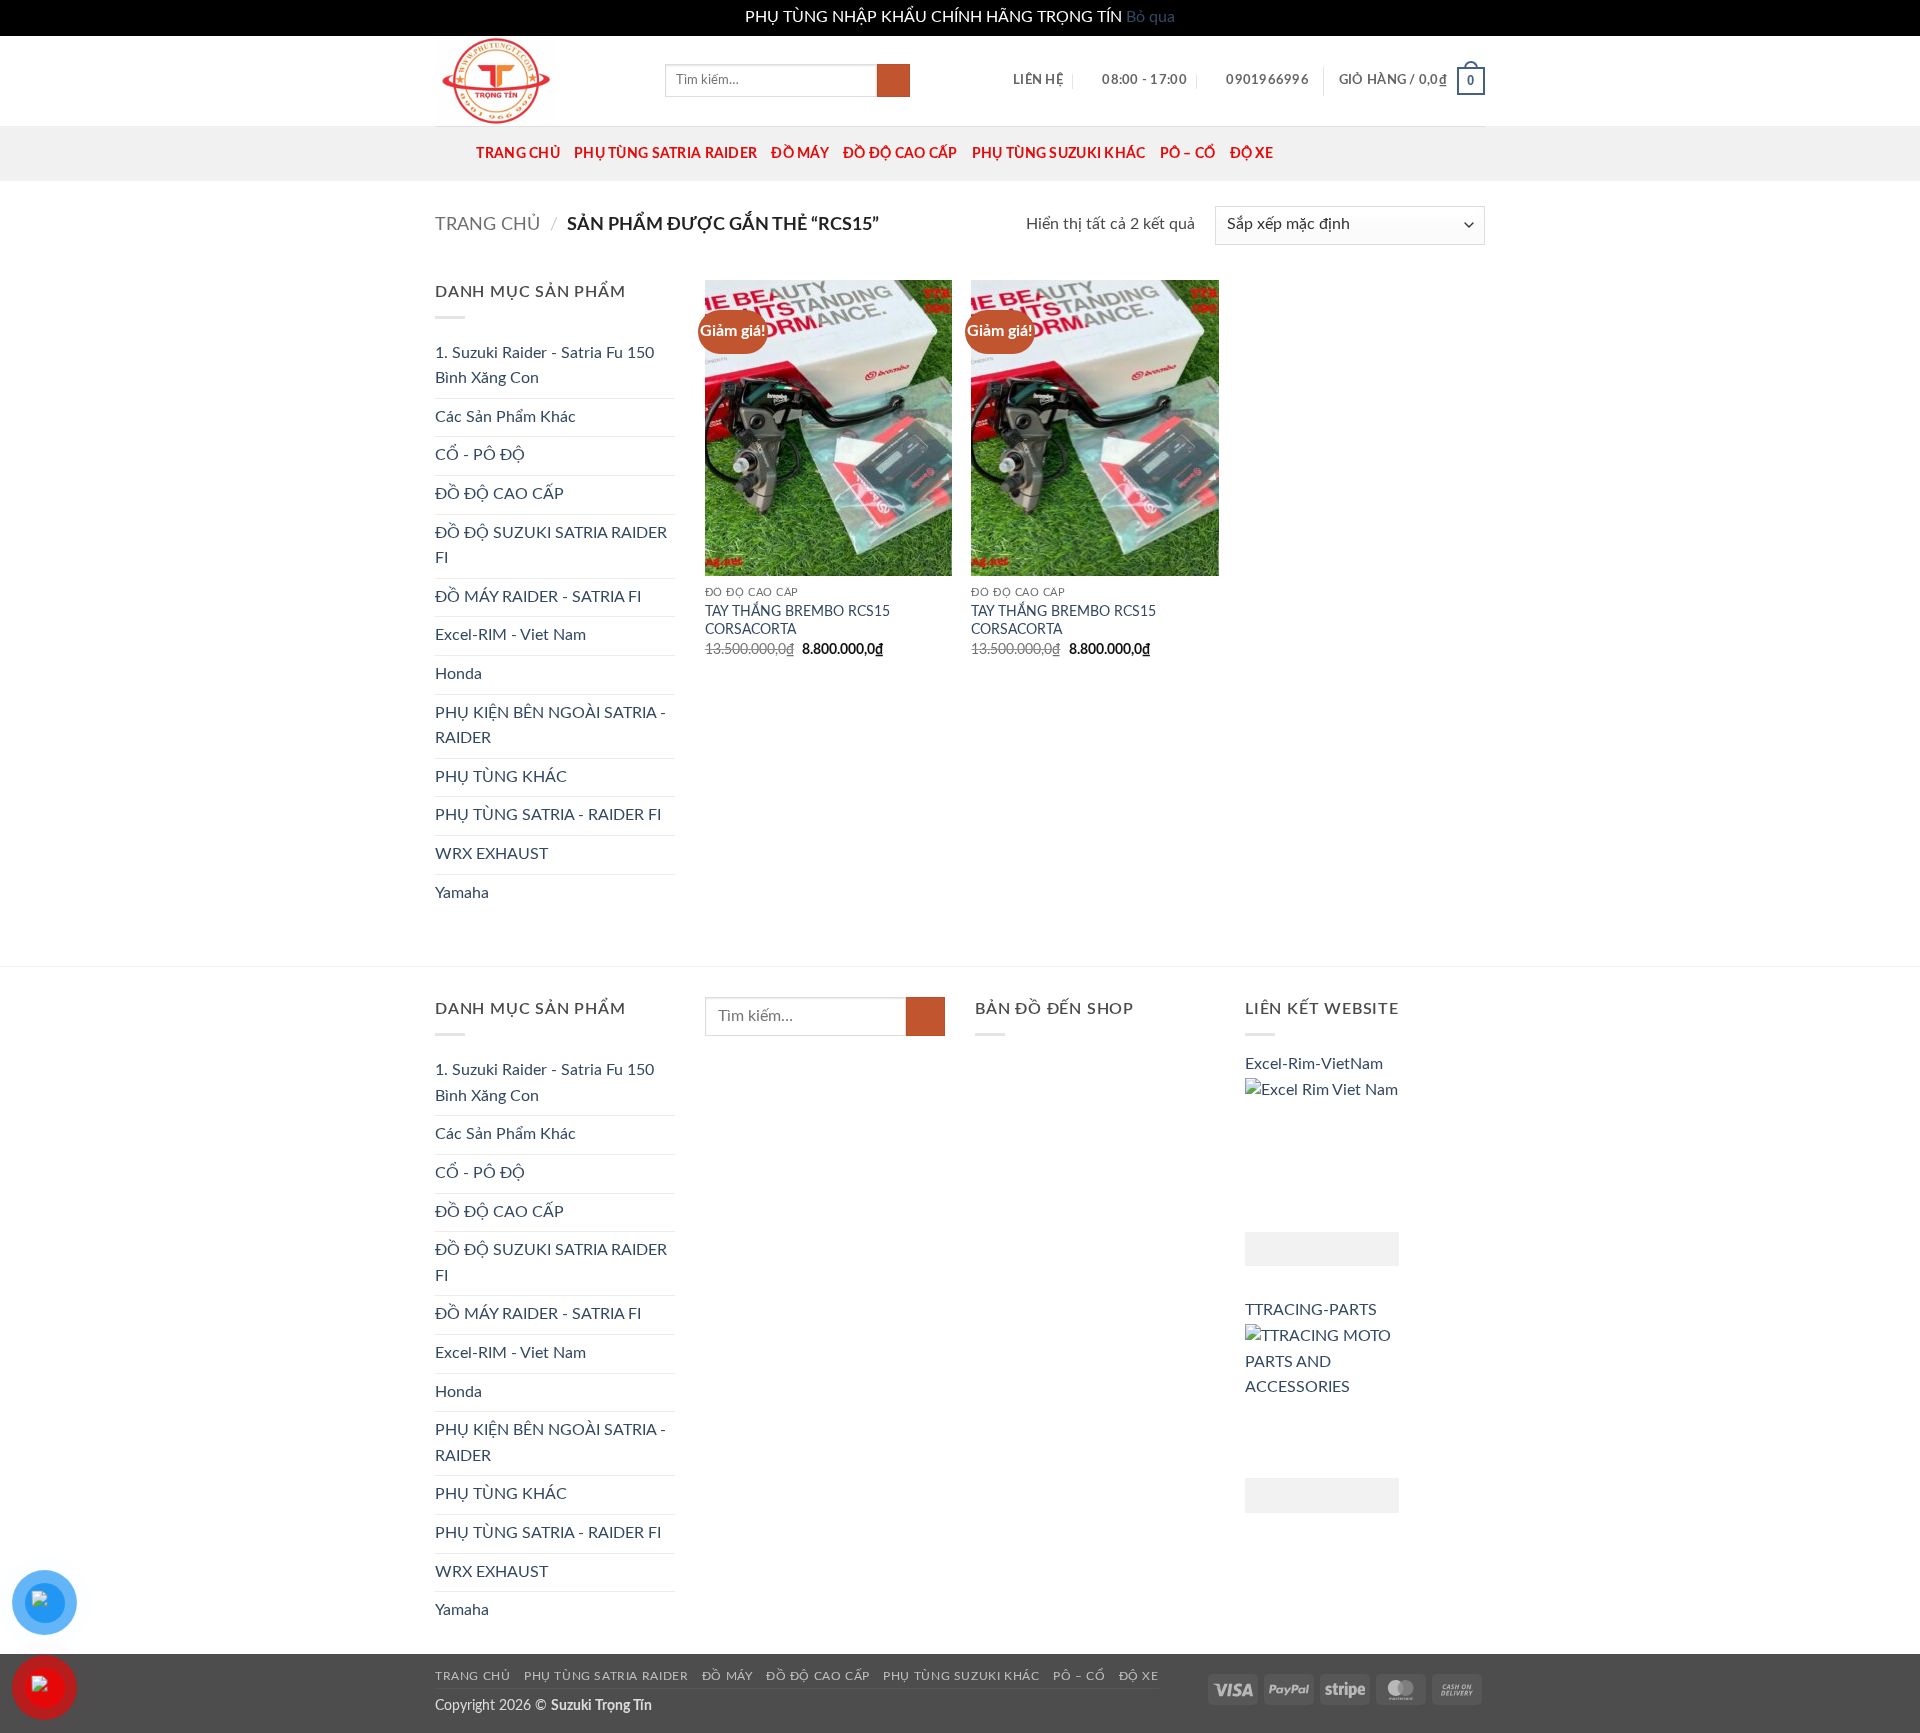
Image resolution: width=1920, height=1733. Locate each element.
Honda (458, 674)
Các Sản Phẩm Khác (505, 417)
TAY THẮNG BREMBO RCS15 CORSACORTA (797, 621)
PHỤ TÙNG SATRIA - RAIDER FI (548, 815)
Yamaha (462, 893)
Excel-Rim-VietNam (1314, 1064)
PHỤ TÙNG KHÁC (501, 777)
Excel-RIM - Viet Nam (510, 635)
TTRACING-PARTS (1311, 1310)
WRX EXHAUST (491, 854)
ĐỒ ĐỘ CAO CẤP (900, 153)
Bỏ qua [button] (1150, 17)
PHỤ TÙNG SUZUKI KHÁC (1059, 153)
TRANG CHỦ (518, 153)
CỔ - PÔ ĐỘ (480, 455)
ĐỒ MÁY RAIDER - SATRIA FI (538, 597)
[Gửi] (893, 81)
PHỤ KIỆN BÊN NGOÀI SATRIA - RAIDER (550, 726)
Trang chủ (487, 224)
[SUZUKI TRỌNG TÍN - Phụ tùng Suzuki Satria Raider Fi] (535, 81)
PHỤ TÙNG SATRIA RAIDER (665, 153)
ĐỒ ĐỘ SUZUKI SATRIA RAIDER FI (551, 546)
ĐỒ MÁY (800, 153)
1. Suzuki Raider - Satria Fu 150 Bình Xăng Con (544, 366)
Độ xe (1251, 153)
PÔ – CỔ (1188, 153)
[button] (1412, 81)
